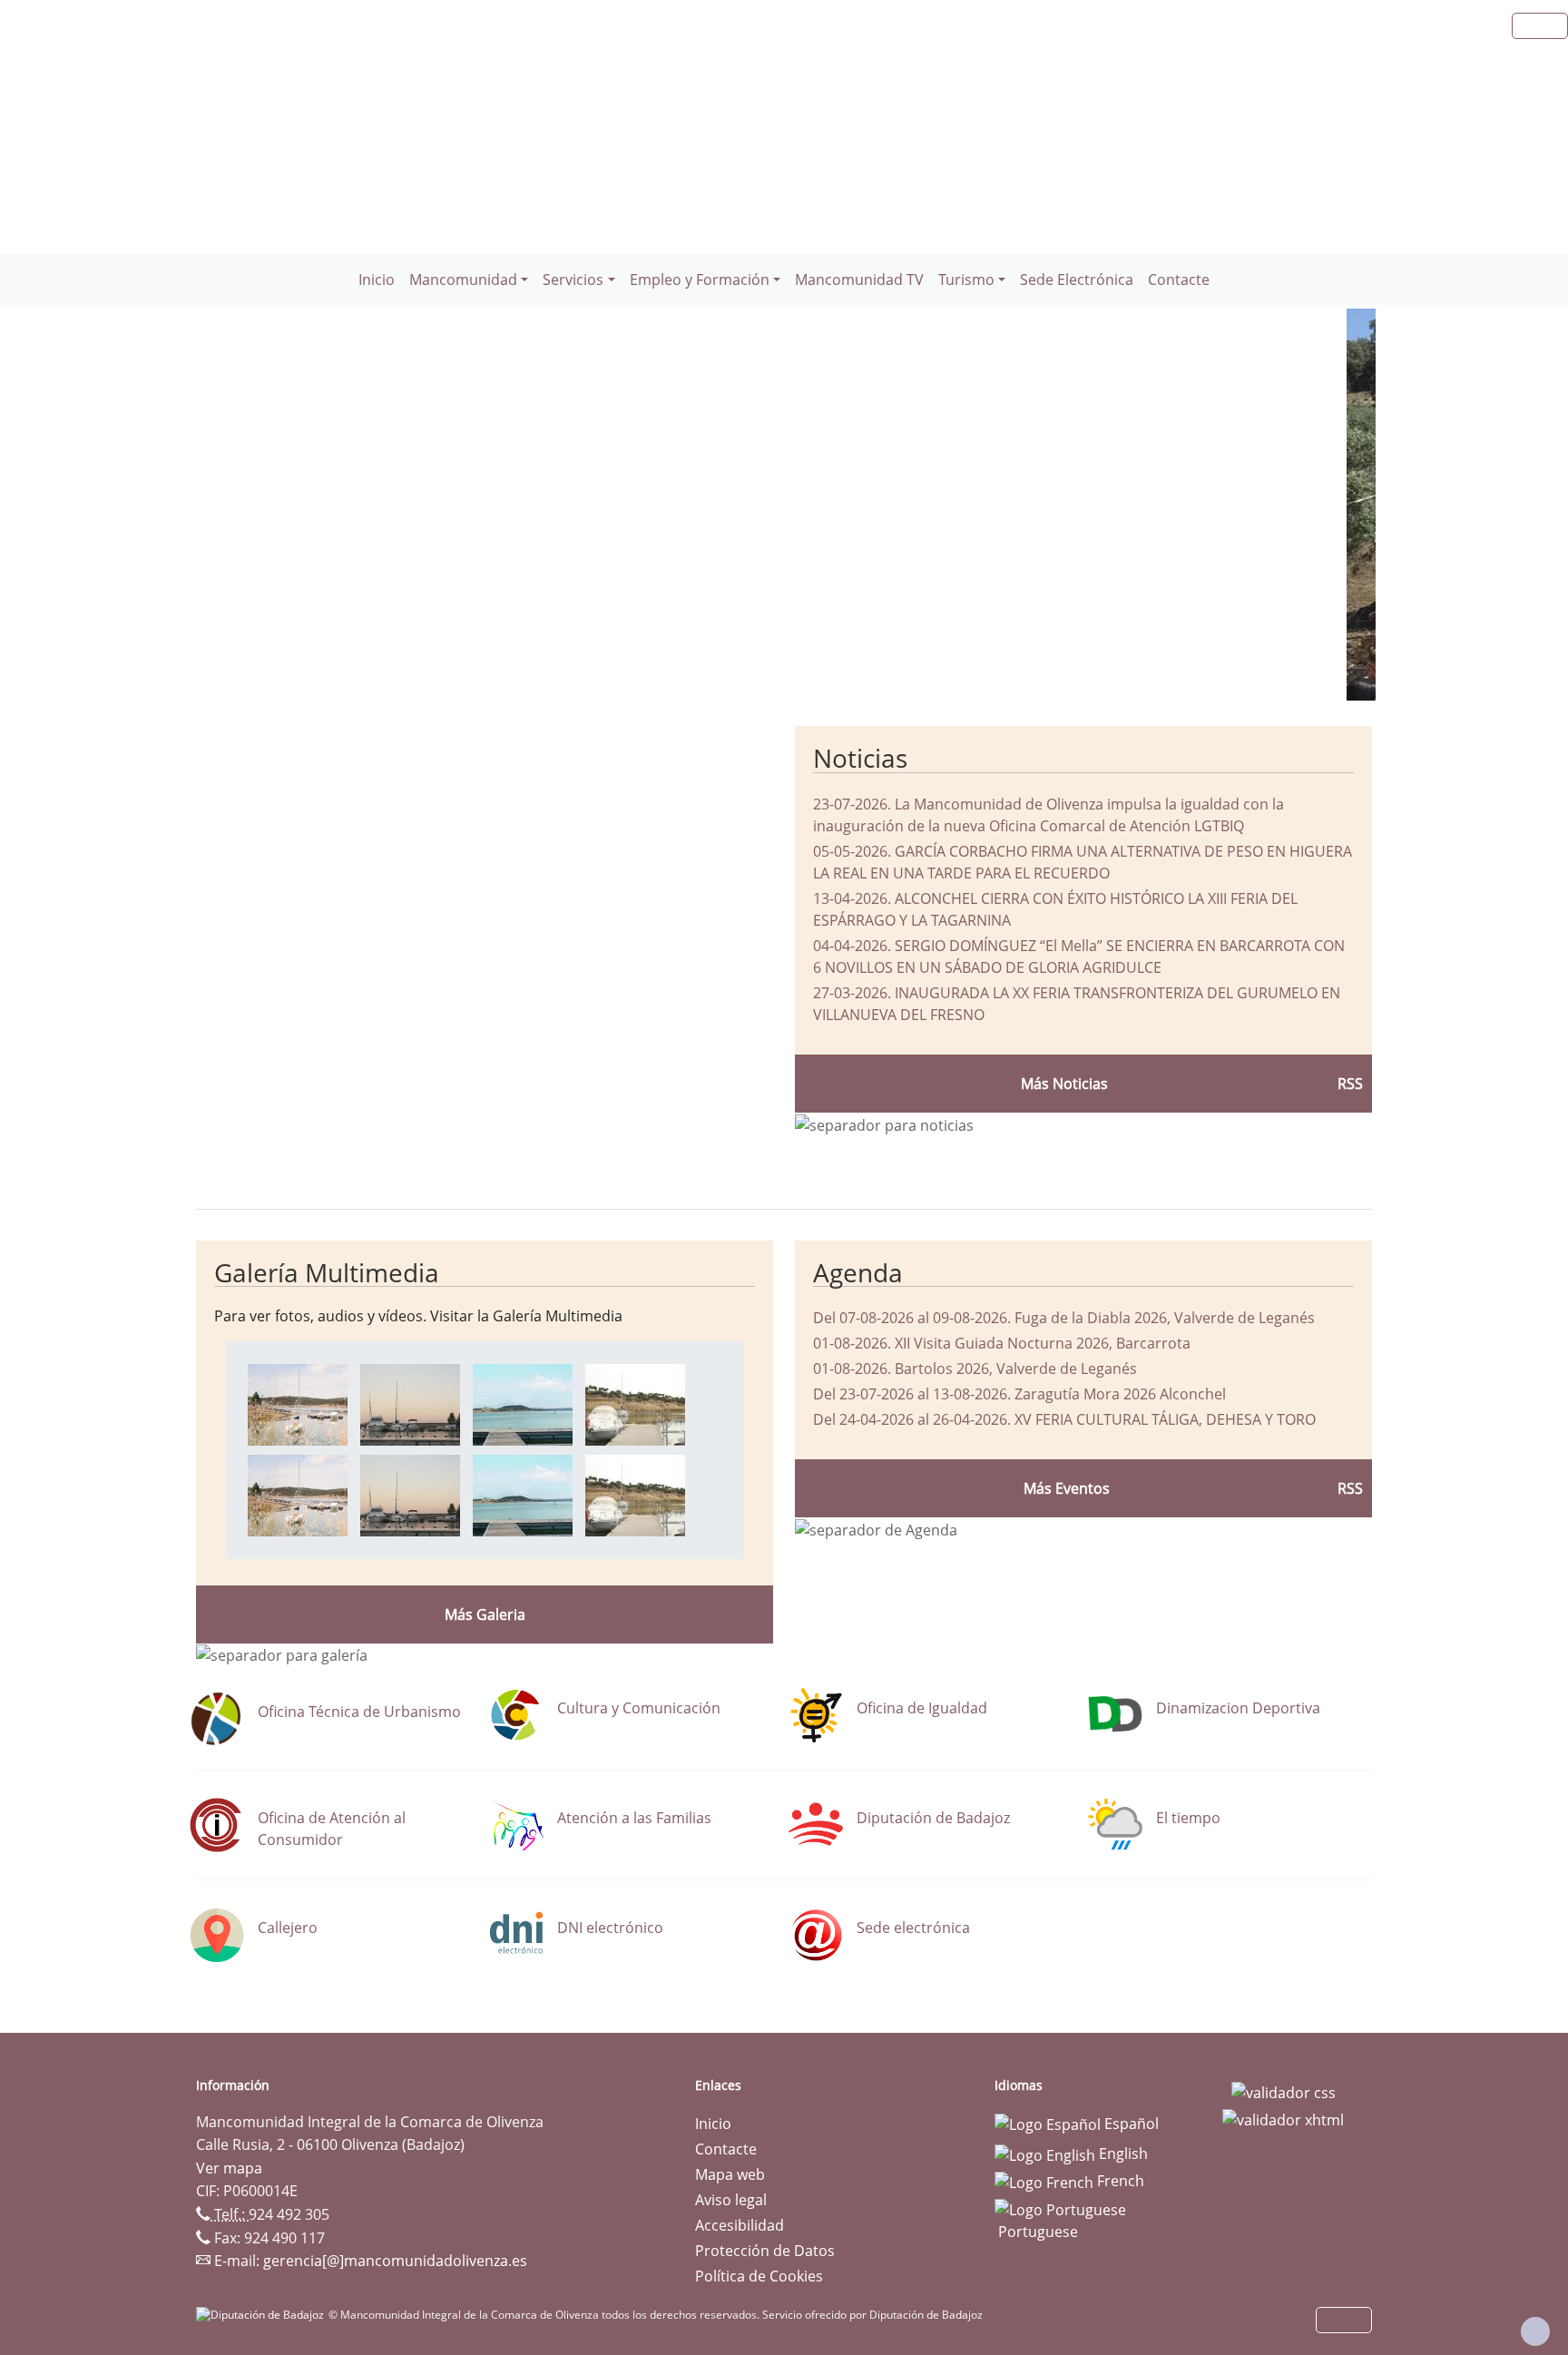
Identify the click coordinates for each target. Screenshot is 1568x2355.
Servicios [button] (573, 280)
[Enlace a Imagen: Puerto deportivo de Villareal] (410, 1404)
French (1119, 2181)
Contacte (1179, 280)
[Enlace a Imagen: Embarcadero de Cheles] (298, 1404)
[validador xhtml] (1283, 2118)
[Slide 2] (820, 676)
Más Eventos (1067, 1488)
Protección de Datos (765, 2251)
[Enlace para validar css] (1284, 2091)
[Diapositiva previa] (288, 505)
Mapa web (730, 2174)
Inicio (377, 280)
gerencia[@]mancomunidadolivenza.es (395, 2261)
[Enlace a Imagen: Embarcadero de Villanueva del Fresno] (523, 1404)
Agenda (858, 1272)
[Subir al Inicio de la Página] (1535, 2331)
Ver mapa (229, 2168)
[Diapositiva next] (1288, 505)
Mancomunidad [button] (463, 280)
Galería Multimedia (327, 1272)
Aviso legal (731, 2200)
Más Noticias (1064, 1084)
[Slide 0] (755, 676)
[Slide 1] (788, 676)
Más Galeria (485, 1614)
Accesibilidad (740, 2225)
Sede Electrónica (1077, 280)
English (1122, 2154)
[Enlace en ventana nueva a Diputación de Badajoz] (262, 2315)
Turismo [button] (966, 280)
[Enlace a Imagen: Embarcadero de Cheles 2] (635, 1404)
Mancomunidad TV (859, 280)
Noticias (860, 758)
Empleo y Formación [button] (700, 280)
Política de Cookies (759, 2276)
